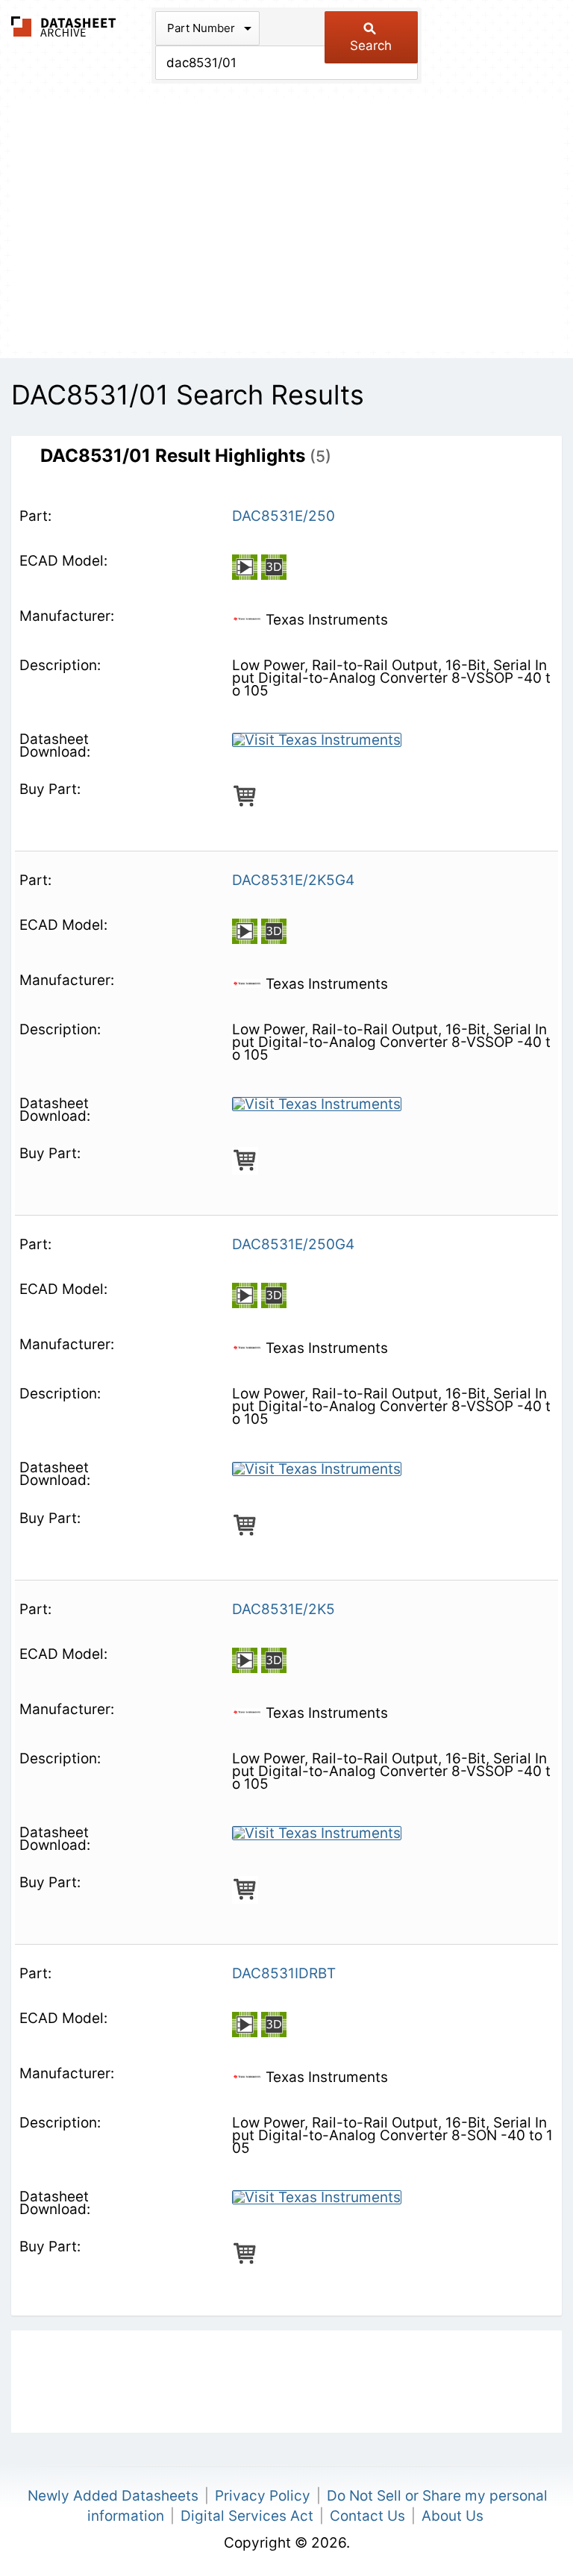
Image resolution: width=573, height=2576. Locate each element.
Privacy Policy (263, 2496)
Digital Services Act (247, 2516)
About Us (453, 2516)
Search (371, 46)
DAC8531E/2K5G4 (293, 880)
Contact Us (367, 2516)
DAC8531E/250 (284, 516)
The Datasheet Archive (64, 26)
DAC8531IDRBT (284, 1973)
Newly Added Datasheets (113, 2496)
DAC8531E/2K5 (284, 1609)
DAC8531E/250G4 (293, 1244)
